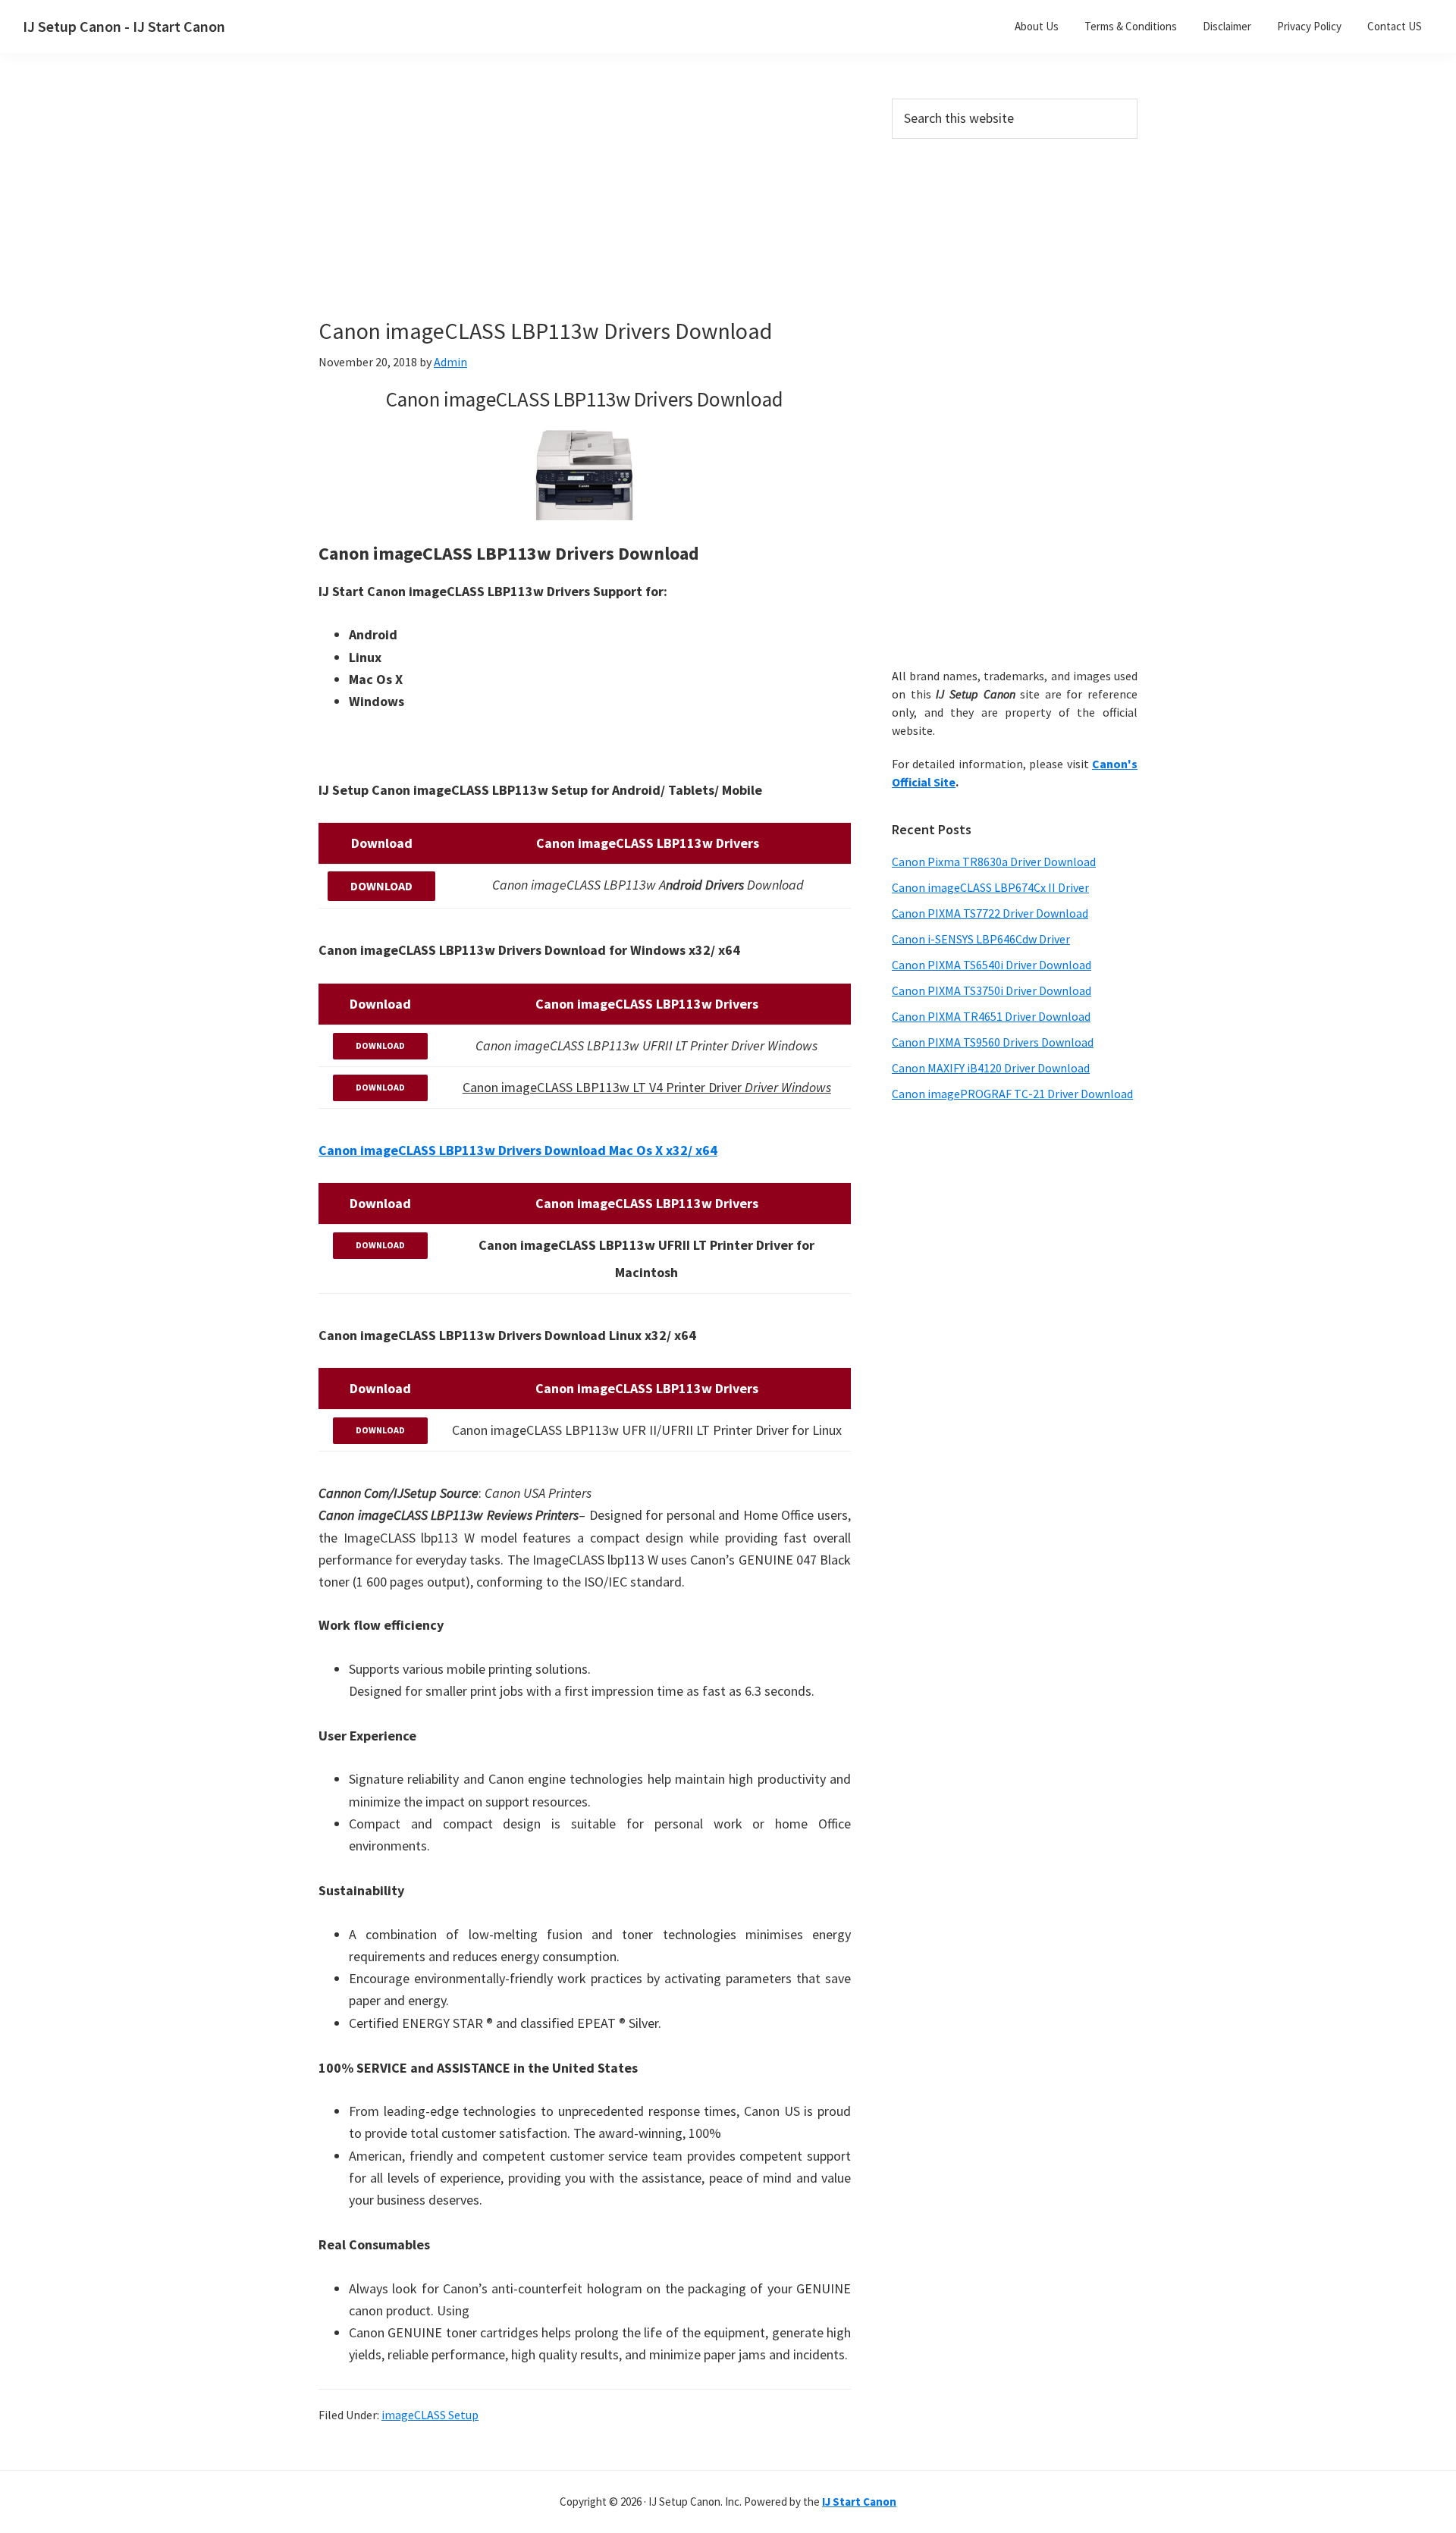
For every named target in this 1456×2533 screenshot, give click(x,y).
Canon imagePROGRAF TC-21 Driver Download (1012, 1094)
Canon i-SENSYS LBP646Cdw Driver (981, 939)
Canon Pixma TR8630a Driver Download (994, 862)
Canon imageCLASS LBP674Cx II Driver (990, 887)
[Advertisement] (584, 211)
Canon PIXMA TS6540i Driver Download (992, 965)
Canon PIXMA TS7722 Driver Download (990, 913)
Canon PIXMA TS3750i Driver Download (992, 990)
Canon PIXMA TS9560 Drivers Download (993, 1042)
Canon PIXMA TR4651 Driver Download (991, 1016)
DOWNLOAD (381, 886)
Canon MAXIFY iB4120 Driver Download (991, 1068)
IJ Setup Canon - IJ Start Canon (124, 26)
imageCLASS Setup (430, 2415)
